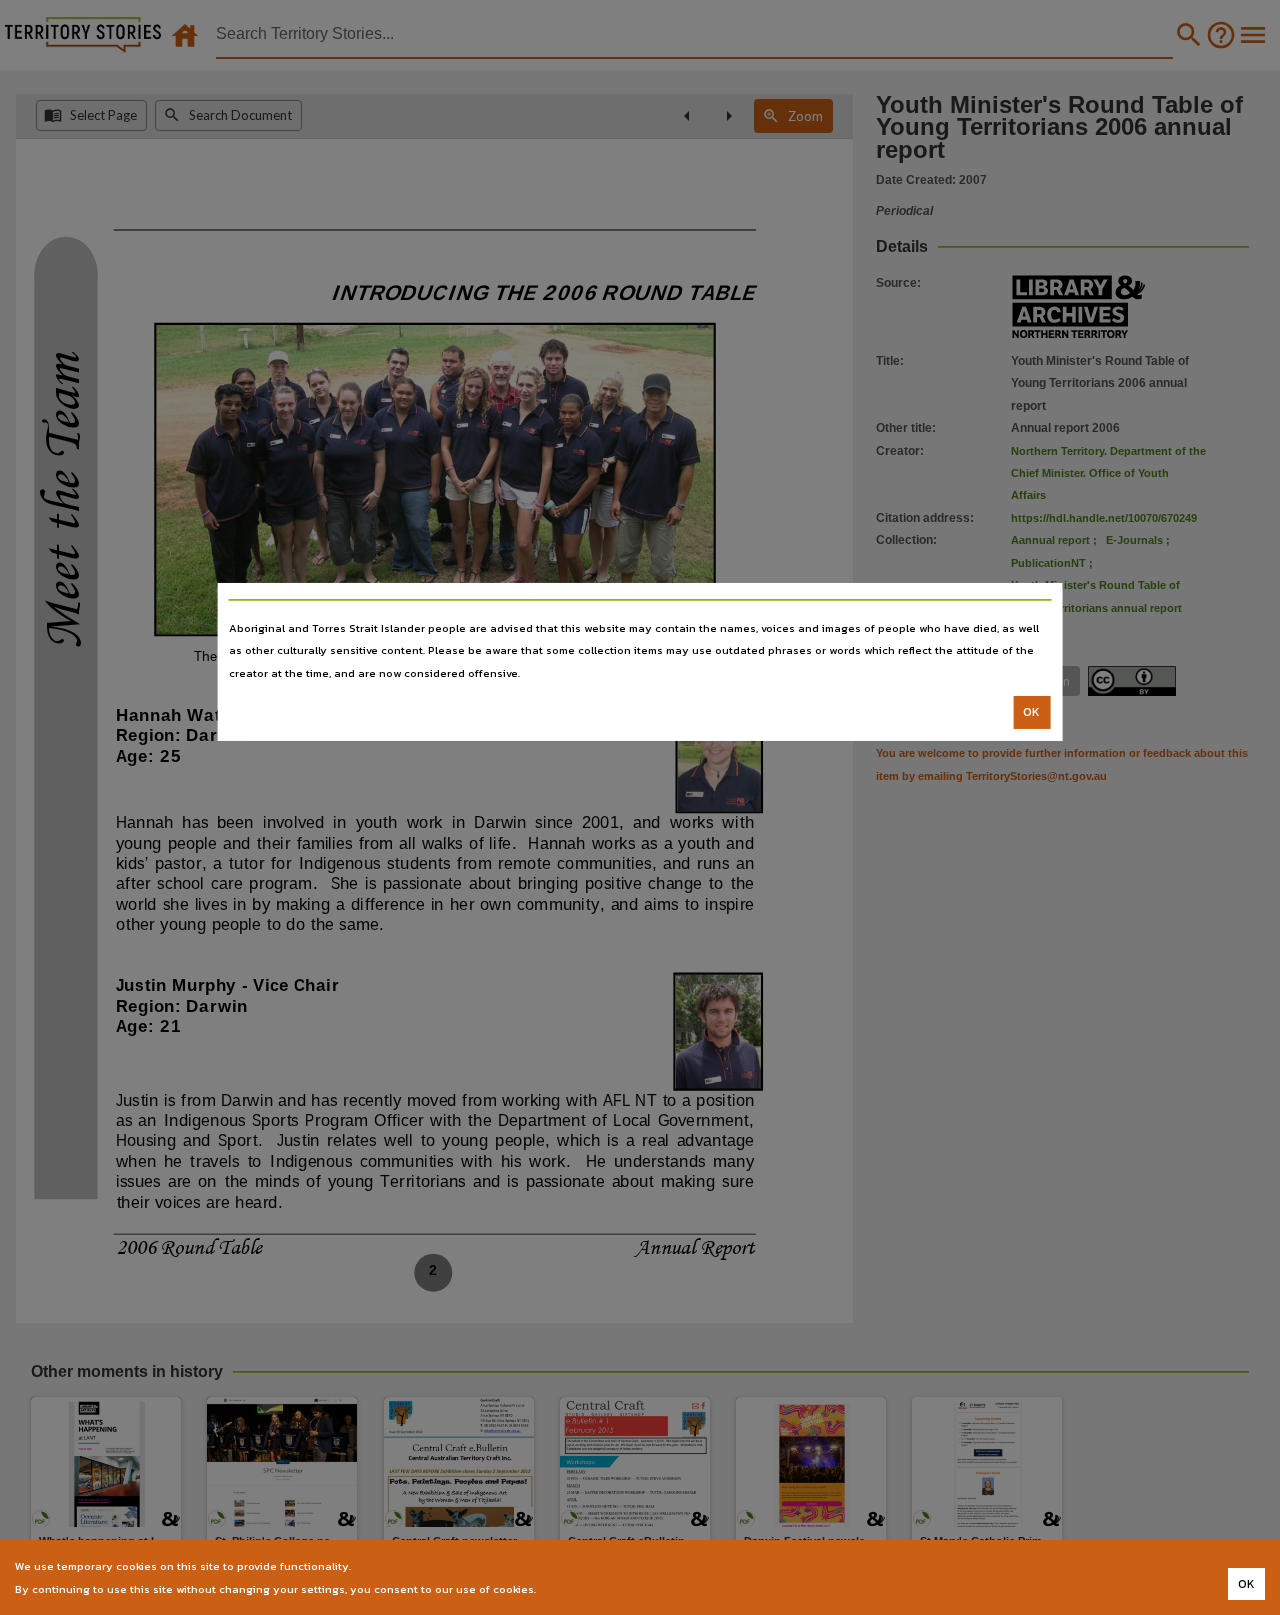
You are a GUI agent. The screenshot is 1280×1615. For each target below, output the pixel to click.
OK (1031, 712)
